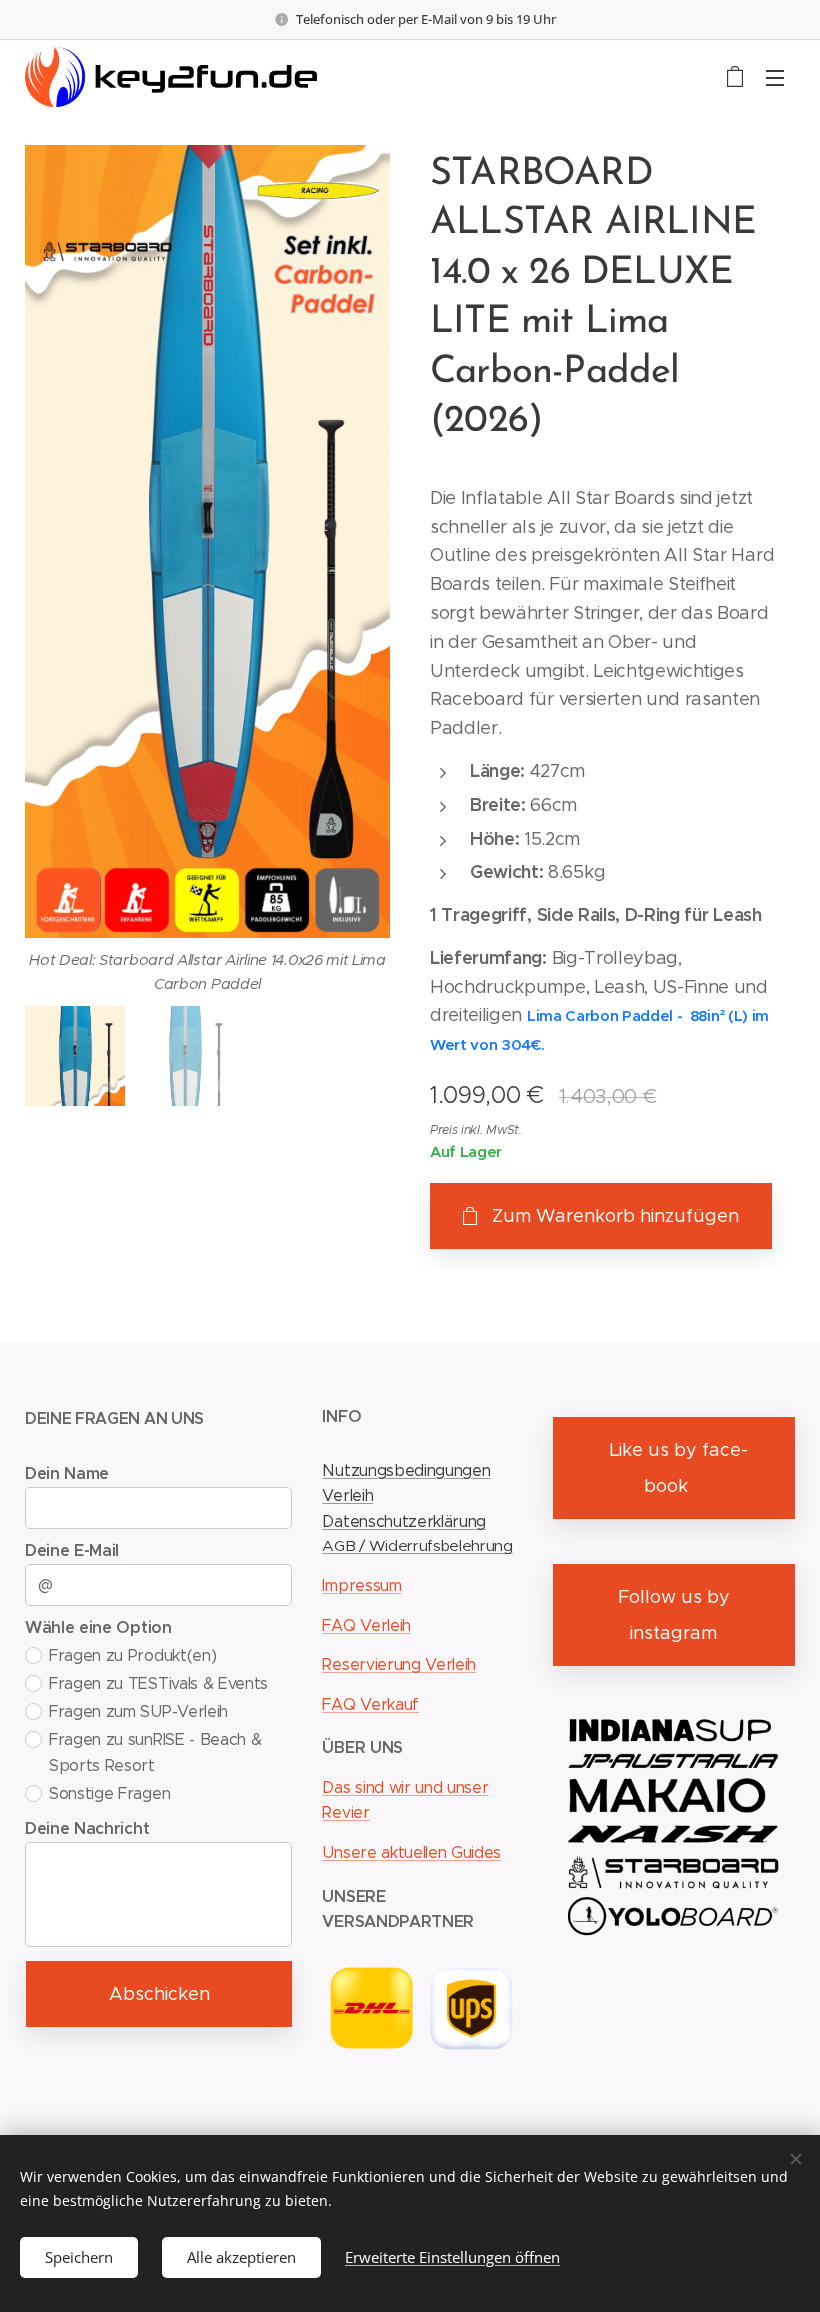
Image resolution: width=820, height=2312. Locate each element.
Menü (775, 77)
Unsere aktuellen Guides (411, 1852)
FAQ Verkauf (370, 1704)
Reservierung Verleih (399, 1664)
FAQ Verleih (366, 1625)
